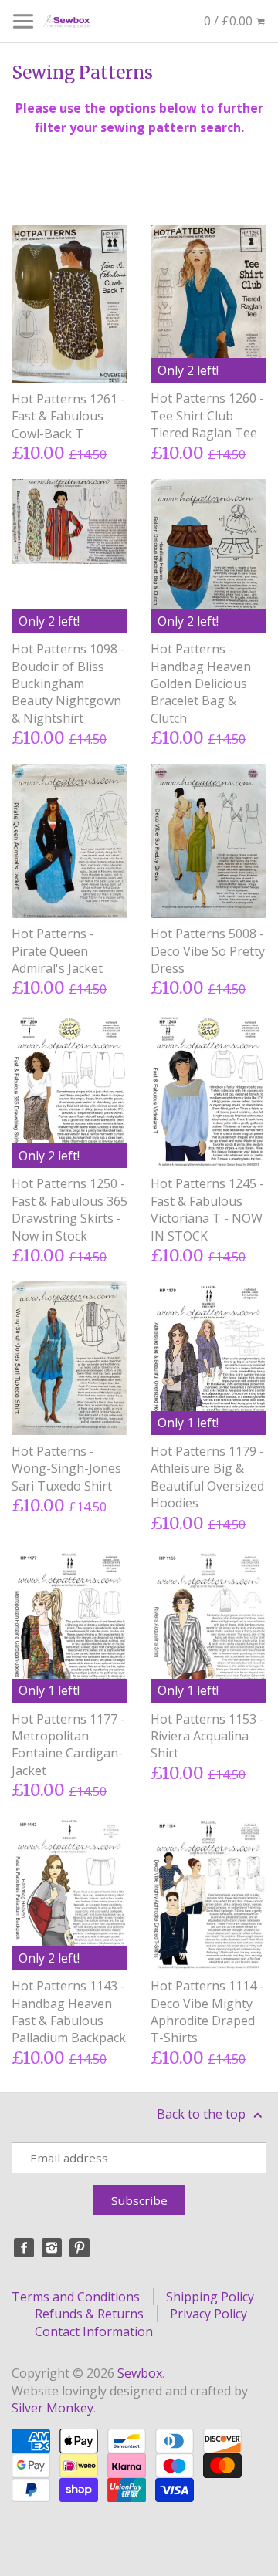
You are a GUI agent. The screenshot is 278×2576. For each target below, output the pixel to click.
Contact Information (94, 2331)
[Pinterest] (80, 2248)
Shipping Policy (210, 2297)
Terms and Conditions (76, 2297)
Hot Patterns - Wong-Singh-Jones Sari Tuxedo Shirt (66, 1469)
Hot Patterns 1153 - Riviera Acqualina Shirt (207, 1736)
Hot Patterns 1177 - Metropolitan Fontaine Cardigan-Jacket (68, 1745)
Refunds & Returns (89, 2314)
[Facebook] (24, 2248)
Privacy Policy (208, 2314)
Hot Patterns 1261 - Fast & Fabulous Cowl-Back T (68, 416)
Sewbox (140, 2373)
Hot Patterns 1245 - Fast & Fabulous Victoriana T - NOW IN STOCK (207, 1209)
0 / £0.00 (230, 21)
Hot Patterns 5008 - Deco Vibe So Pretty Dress (208, 951)
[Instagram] (52, 2248)
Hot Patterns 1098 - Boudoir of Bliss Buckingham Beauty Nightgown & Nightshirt (68, 684)
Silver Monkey (53, 2408)
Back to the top (203, 2114)
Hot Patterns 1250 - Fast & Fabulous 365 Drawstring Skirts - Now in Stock (69, 1209)
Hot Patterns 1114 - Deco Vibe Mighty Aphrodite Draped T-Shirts (207, 2012)
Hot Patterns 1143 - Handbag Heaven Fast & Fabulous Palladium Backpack (69, 2012)
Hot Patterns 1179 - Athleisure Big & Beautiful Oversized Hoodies (207, 1477)
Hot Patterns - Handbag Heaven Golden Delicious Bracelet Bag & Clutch (201, 684)
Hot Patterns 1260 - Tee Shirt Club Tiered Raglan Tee (207, 415)
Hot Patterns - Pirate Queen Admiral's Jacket (57, 951)
